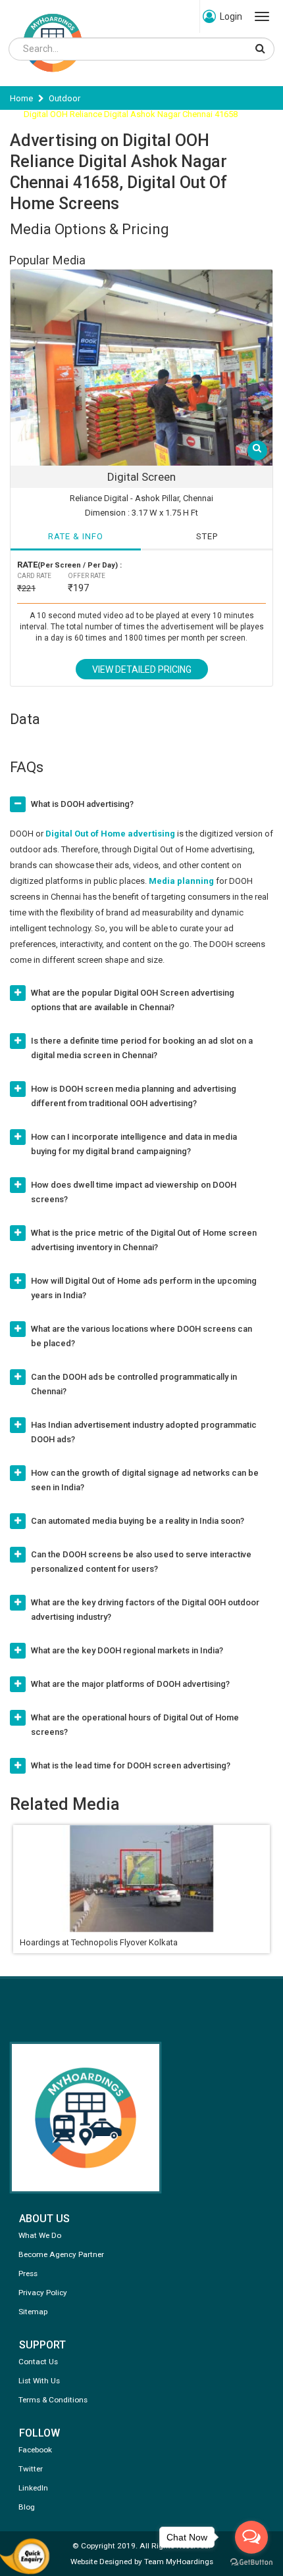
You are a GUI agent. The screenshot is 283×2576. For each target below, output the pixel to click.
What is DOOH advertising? (82, 804)
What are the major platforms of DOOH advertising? (130, 1684)
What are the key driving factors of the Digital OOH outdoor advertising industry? (145, 1610)
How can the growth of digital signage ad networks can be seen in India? (145, 1480)
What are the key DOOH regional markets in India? (127, 1650)
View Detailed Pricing (142, 669)
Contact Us (38, 2362)
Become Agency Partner (61, 2254)
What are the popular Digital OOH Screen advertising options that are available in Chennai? (133, 1000)
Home (21, 98)
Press (28, 2273)
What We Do (40, 2235)
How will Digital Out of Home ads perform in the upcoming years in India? (144, 1288)
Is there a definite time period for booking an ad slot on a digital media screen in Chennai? (142, 1048)
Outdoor (64, 98)
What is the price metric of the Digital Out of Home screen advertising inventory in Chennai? (144, 1240)
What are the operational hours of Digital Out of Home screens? (135, 1725)
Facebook (35, 2450)
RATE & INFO (76, 536)
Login (231, 16)
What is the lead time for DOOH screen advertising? (131, 1765)
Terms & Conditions (53, 2400)
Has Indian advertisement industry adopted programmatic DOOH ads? (144, 1432)
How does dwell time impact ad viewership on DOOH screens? (134, 1192)
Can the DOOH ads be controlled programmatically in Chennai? (134, 1384)
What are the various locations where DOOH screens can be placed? (141, 1336)
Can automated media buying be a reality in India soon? (138, 1521)
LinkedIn (33, 2488)
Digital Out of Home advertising (110, 834)
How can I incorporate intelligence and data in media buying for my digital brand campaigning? (134, 1144)
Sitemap (33, 2312)
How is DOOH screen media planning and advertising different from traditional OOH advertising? (134, 1096)
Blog (27, 2507)
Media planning (181, 881)
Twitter (31, 2469)
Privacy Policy (43, 2293)
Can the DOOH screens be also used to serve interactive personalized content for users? (141, 1562)
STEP (207, 536)
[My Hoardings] (53, 78)
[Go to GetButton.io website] (251, 2563)
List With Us (39, 2381)
